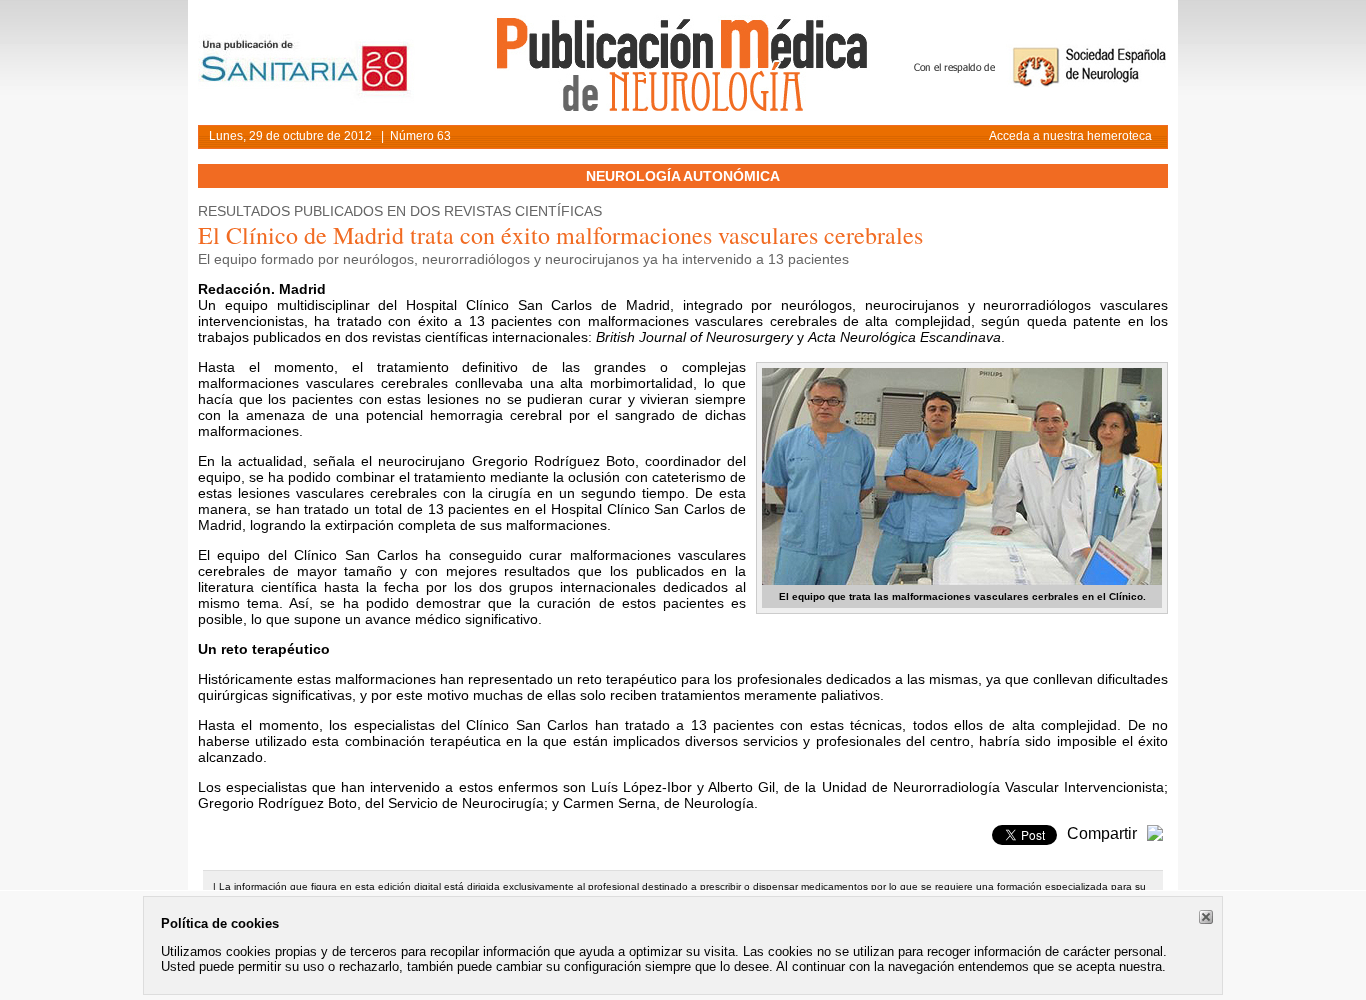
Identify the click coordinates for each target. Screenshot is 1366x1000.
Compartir (1102, 833)
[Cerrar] (1206, 917)
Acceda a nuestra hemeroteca (1070, 136)
